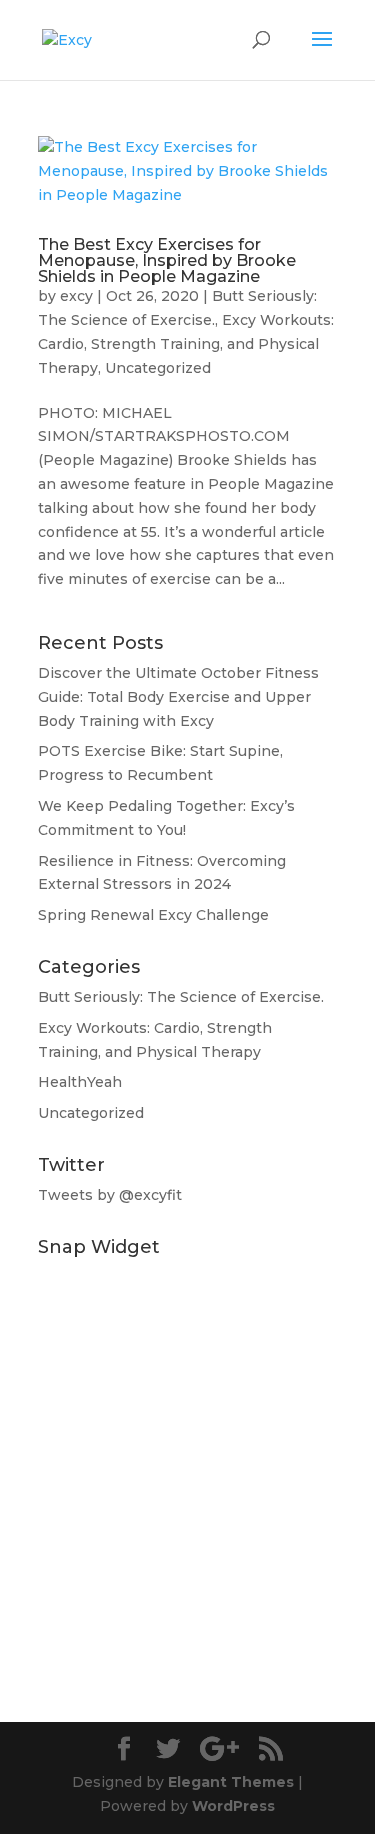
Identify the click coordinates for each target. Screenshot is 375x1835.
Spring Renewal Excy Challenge (153, 915)
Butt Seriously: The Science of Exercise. (181, 997)
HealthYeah (80, 1082)
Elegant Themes (231, 1782)
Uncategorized (158, 368)
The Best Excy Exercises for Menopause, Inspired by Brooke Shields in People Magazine (167, 260)
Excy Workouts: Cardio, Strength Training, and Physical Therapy (186, 344)
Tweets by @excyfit (110, 1195)
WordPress (233, 1806)
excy (76, 296)
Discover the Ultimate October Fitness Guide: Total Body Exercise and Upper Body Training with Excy (178, 697)
